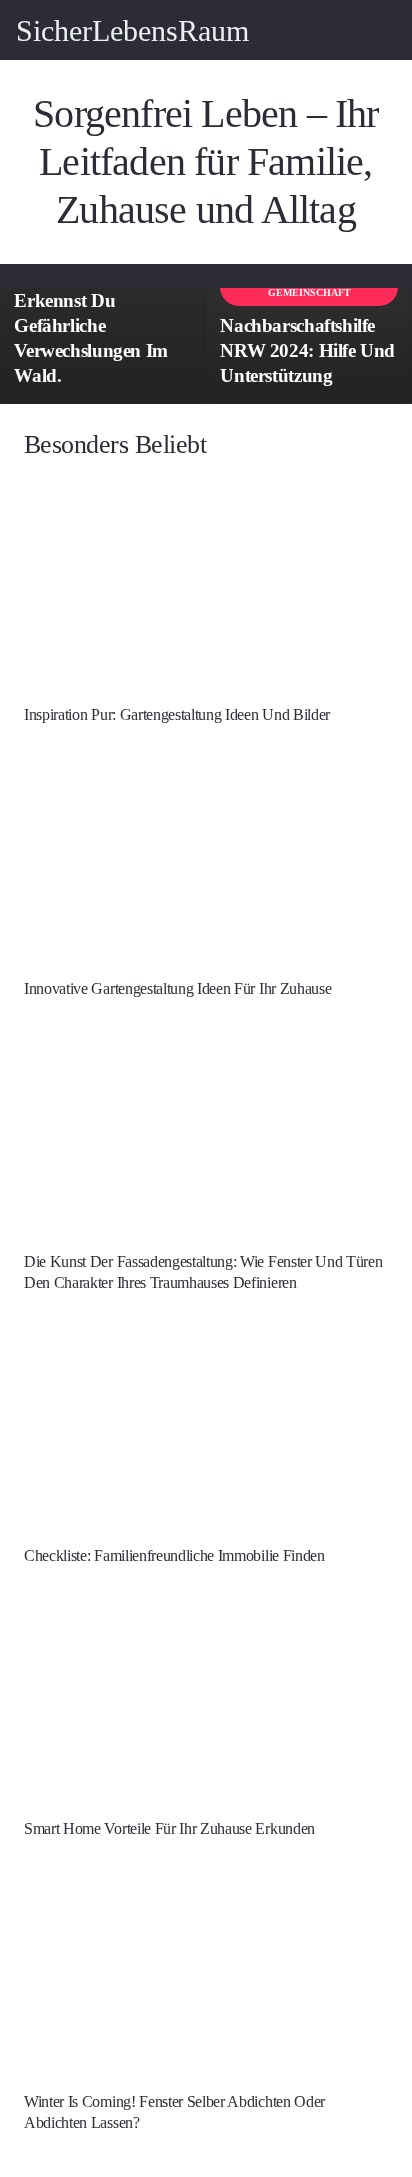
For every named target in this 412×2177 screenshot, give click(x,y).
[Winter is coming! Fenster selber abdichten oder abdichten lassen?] (206, 1974)
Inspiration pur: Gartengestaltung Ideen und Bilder (177, 714)
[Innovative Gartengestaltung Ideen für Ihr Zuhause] (206, 860)
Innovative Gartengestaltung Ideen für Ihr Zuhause (177, 988)
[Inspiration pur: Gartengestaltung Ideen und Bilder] (206, 587)
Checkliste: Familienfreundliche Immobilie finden (174, 1555)
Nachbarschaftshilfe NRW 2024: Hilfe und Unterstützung (307, 350)
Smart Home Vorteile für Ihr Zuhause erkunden (169, 1828)
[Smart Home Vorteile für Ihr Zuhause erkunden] (206, 1701)
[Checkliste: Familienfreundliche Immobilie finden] (206, 1427)
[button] (384, 30)
